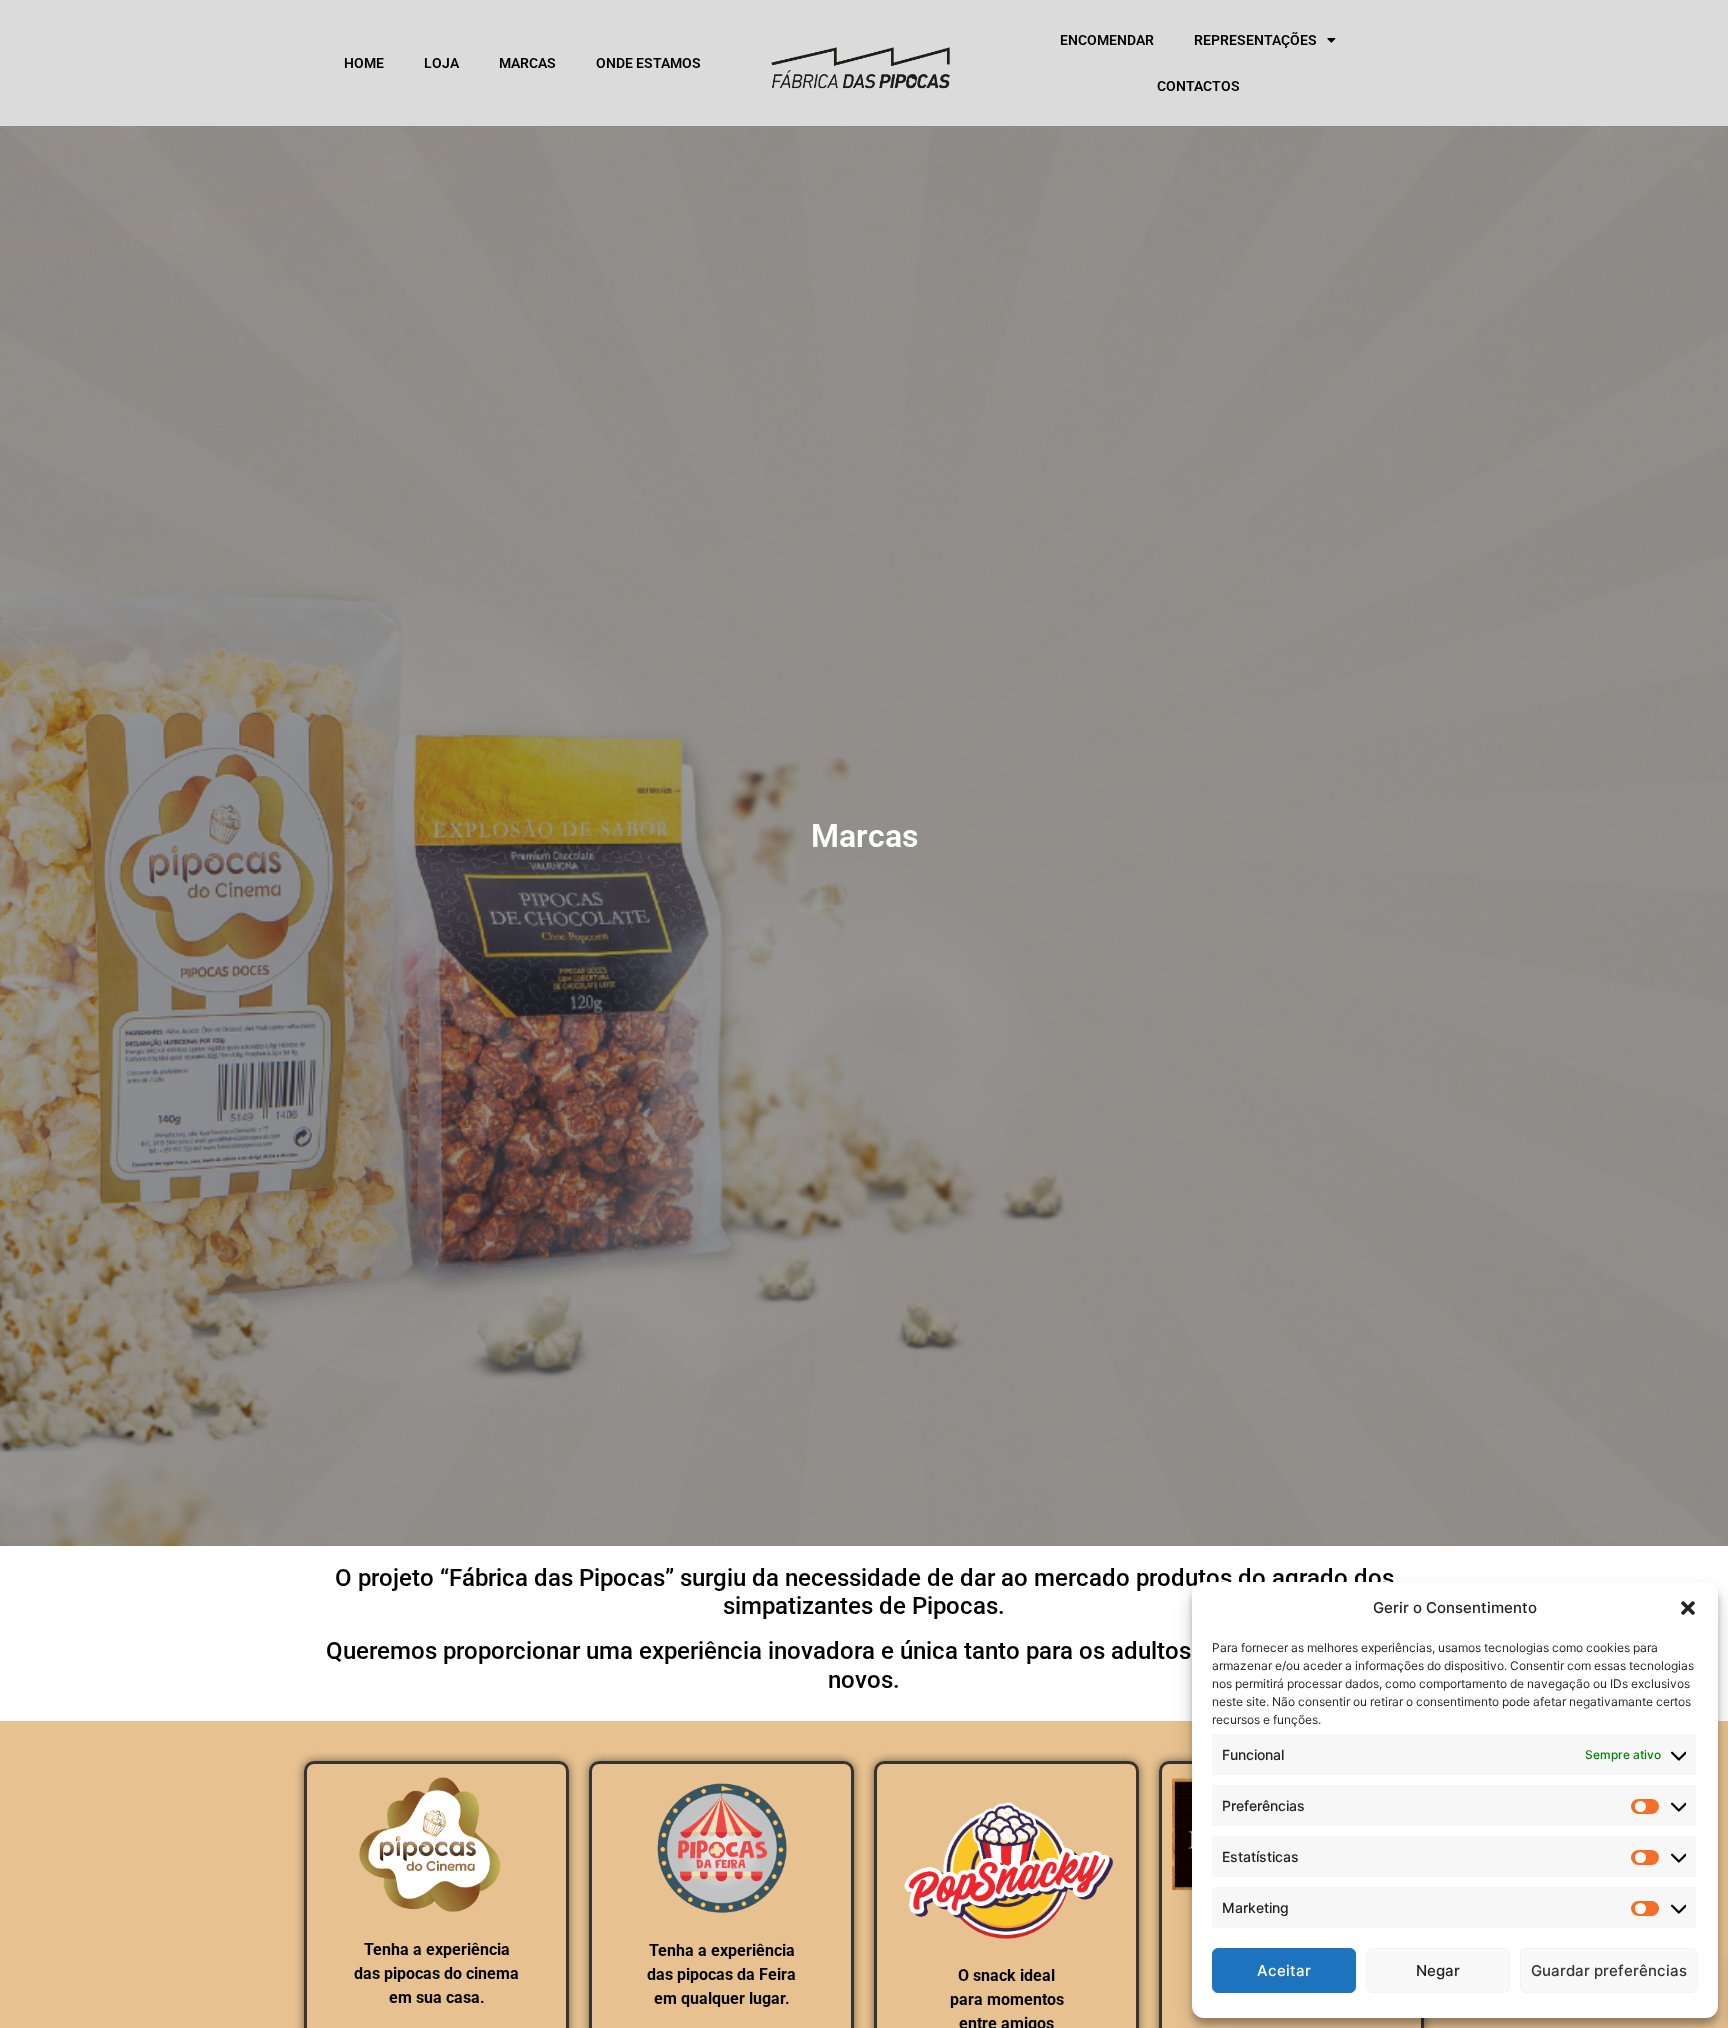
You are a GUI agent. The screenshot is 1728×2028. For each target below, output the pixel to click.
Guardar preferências (1609, 1970)
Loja (441, 63)
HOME (364, 63)
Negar (1438, 1970)
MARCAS (527, 63)
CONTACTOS (1198, 86)
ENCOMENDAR (1107, 40)
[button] (1688, 1608)
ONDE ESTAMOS (648, 63)
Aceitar (1284, 1970)
